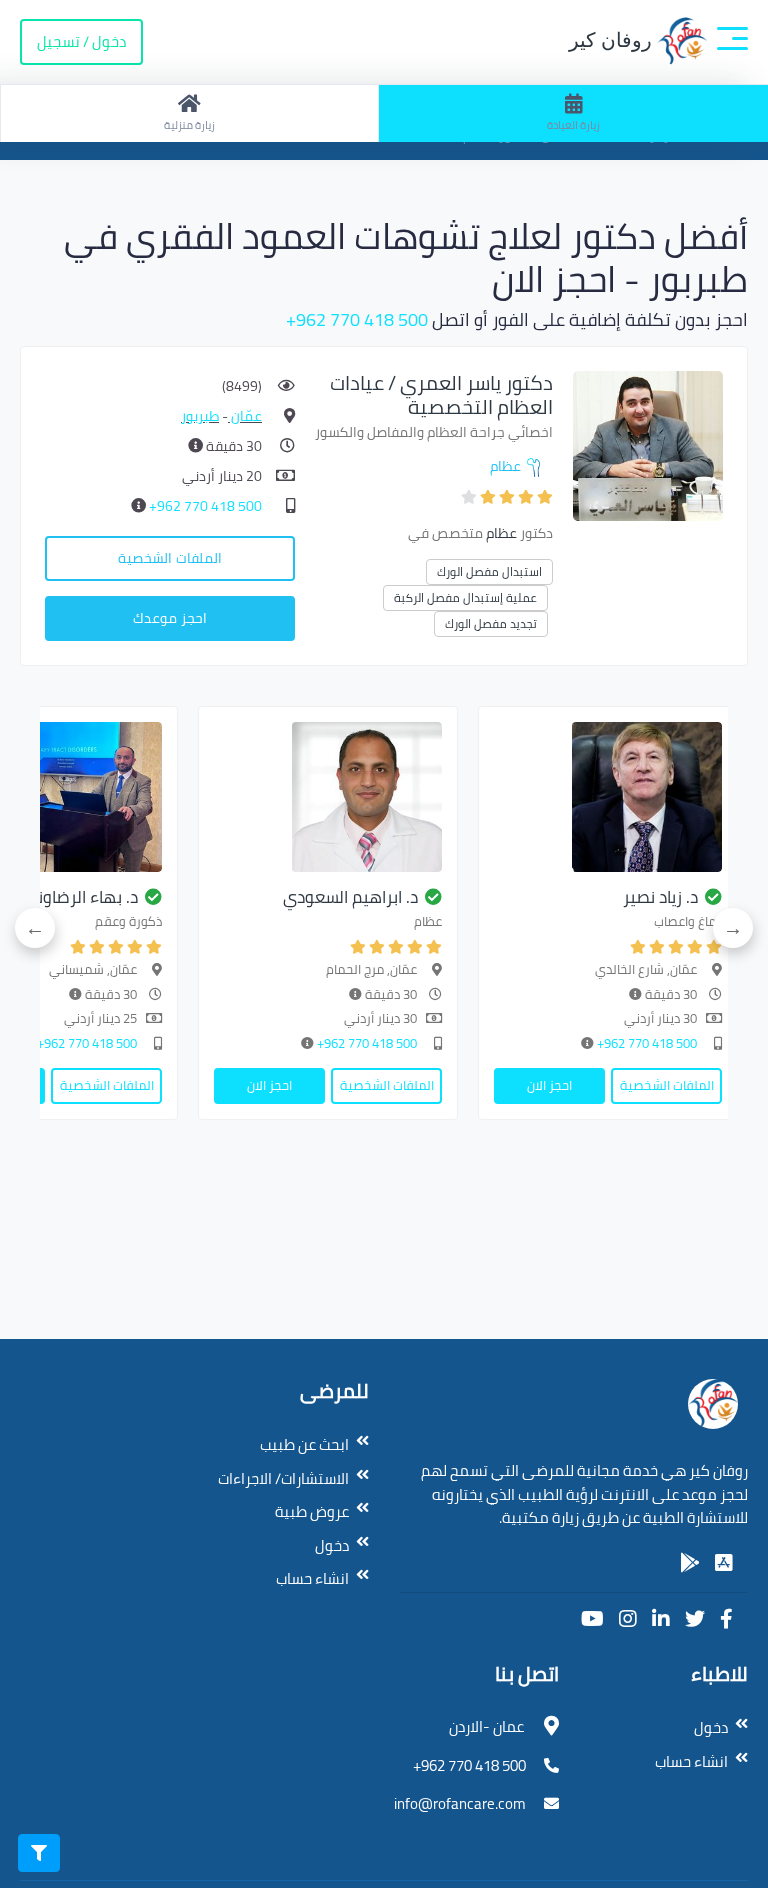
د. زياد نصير (660, 897)
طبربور (200, 416)
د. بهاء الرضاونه (83, 897)
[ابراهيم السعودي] (328, 797)
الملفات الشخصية (170, 558)
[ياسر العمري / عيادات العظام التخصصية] (648, 444)
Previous (733, 928)
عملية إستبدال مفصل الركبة (465, 597)
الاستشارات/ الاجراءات (283, 1478)
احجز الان (549, 1085)
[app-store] (724, 1563)
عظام (505, 466)
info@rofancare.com (460, 1803)
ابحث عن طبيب (304, 1444)
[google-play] (690, 1563)
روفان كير (613, 40)
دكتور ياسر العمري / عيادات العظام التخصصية (441, 394)
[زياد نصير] (608, 797)
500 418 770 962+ (357, 319)
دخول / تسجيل (81, 41)
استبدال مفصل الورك (489, 571)
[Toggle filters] (39, 1853)
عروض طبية (312, 1511)
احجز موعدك (170, 618)
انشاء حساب (312, 1578)
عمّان (245, 416)
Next (35, 928)
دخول (332, 1545)
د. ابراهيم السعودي (350, 897)
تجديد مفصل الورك (491, 623)
